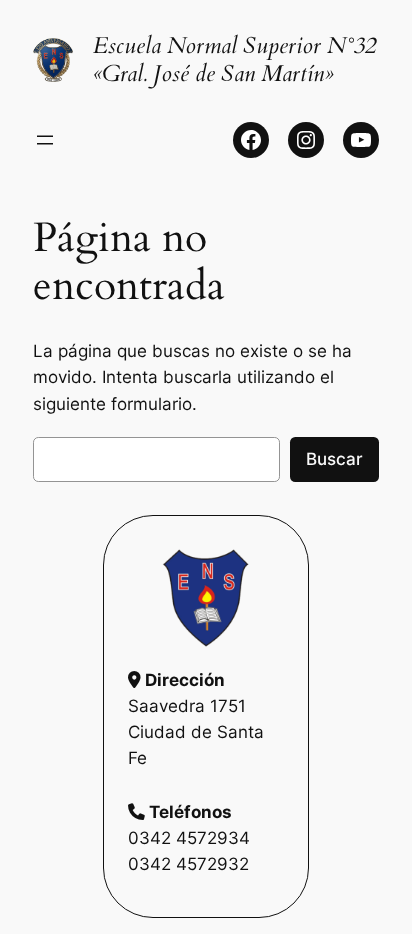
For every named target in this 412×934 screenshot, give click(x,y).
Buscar (334, 459)
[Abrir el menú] (45, 140)
